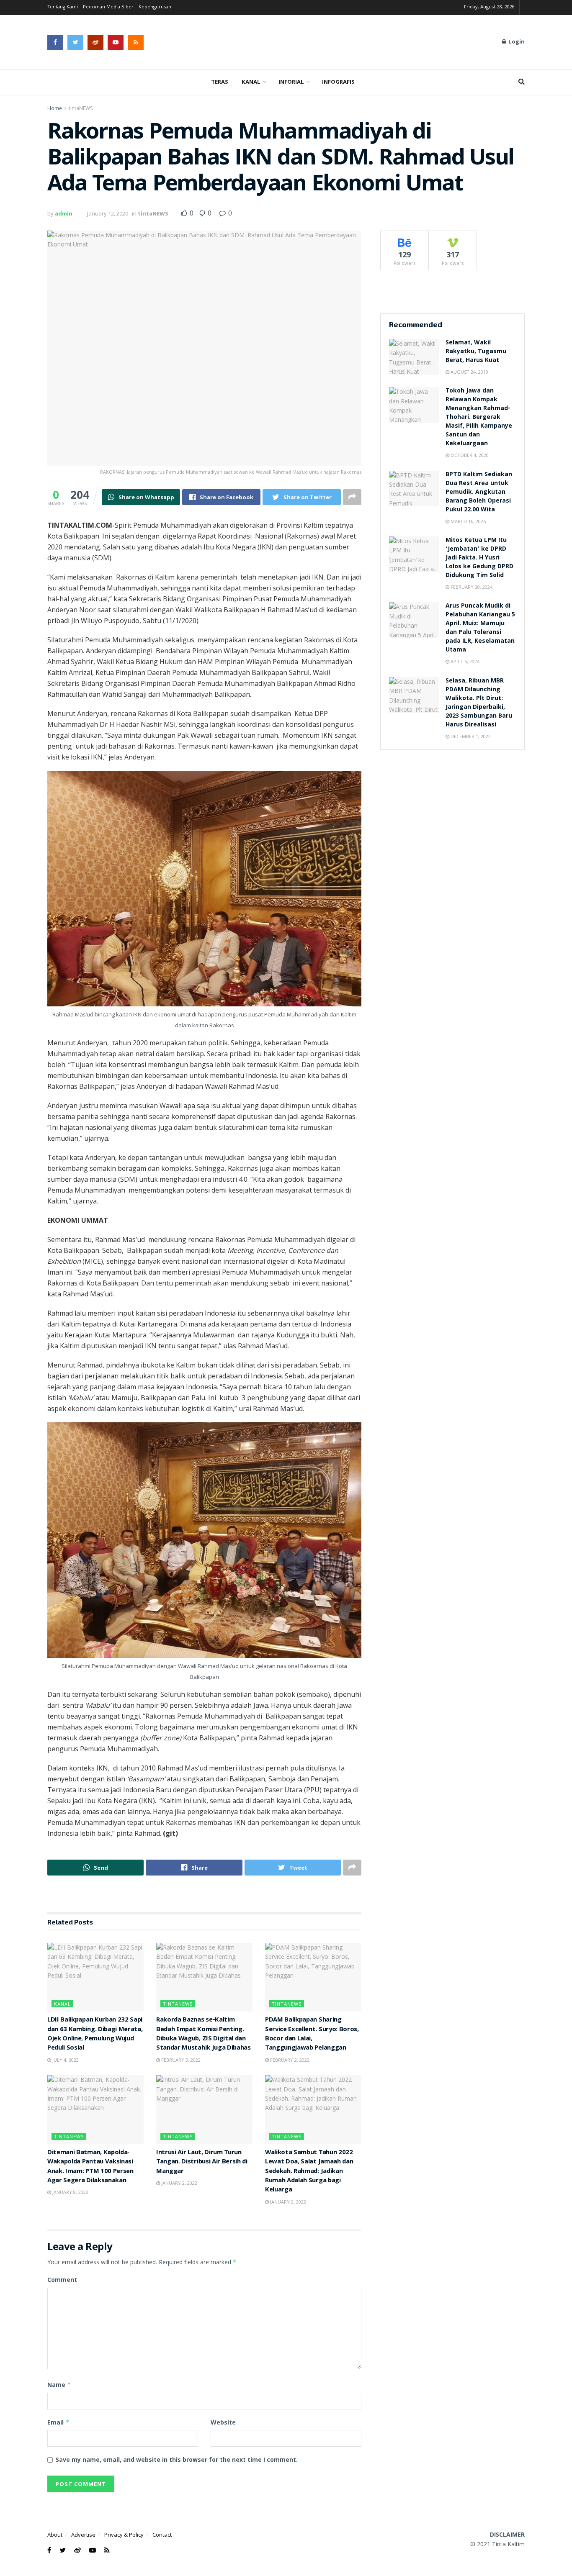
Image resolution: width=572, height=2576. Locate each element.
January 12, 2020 (108, 213)
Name (59, 2385)
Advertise (83, 2535)
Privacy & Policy (124, 2535)
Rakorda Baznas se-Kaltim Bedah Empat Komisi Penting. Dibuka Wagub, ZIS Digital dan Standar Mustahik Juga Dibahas (204, 2034)
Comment (62, 2280)
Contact (162, 2535)
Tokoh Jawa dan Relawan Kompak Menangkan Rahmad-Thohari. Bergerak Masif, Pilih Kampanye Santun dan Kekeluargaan (479, 418)
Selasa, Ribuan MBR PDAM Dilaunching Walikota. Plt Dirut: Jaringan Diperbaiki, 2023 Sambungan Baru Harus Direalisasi (479, 703)
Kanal (251, 82)
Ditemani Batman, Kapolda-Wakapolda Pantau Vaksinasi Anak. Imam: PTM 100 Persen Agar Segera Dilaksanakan (90, 2167)
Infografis (338, 82)
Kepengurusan (155, 7)
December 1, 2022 (470, 736)
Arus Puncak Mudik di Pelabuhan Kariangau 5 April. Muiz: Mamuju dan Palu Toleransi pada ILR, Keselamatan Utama (480, 628)
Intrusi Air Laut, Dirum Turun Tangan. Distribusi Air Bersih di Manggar (202, 2162)
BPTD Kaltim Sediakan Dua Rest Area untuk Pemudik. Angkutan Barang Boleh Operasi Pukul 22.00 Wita (479, 493)
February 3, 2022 (180, 2060)
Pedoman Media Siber (108, 7)
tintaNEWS (81, 108)
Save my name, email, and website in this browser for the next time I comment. (177, 2459)
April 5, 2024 (464, 661)
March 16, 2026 (468, 521)
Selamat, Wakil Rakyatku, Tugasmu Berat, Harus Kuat (476, 352)
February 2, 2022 (289, 2060)
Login (516, 42)
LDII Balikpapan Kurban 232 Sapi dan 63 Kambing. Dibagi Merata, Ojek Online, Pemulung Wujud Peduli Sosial (95, 2034)
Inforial (291, 82)
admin (64, 213)
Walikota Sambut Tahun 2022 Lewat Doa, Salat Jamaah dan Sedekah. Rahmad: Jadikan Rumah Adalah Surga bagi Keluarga (309, 2172)
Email (58, 2422)
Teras (220, 82)
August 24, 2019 (469, 372)
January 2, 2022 (179, 2183)
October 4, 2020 (469, 455)
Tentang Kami (63, 7)
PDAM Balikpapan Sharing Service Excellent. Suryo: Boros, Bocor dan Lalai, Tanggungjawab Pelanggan (312, 2034)
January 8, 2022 (70, 2192)
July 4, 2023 (65, 2060)
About (55, 2535)
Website (223, 2422)
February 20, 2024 (471, 587)
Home (55, 108)
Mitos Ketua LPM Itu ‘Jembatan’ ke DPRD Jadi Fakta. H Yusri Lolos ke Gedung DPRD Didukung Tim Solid (479, 558)
